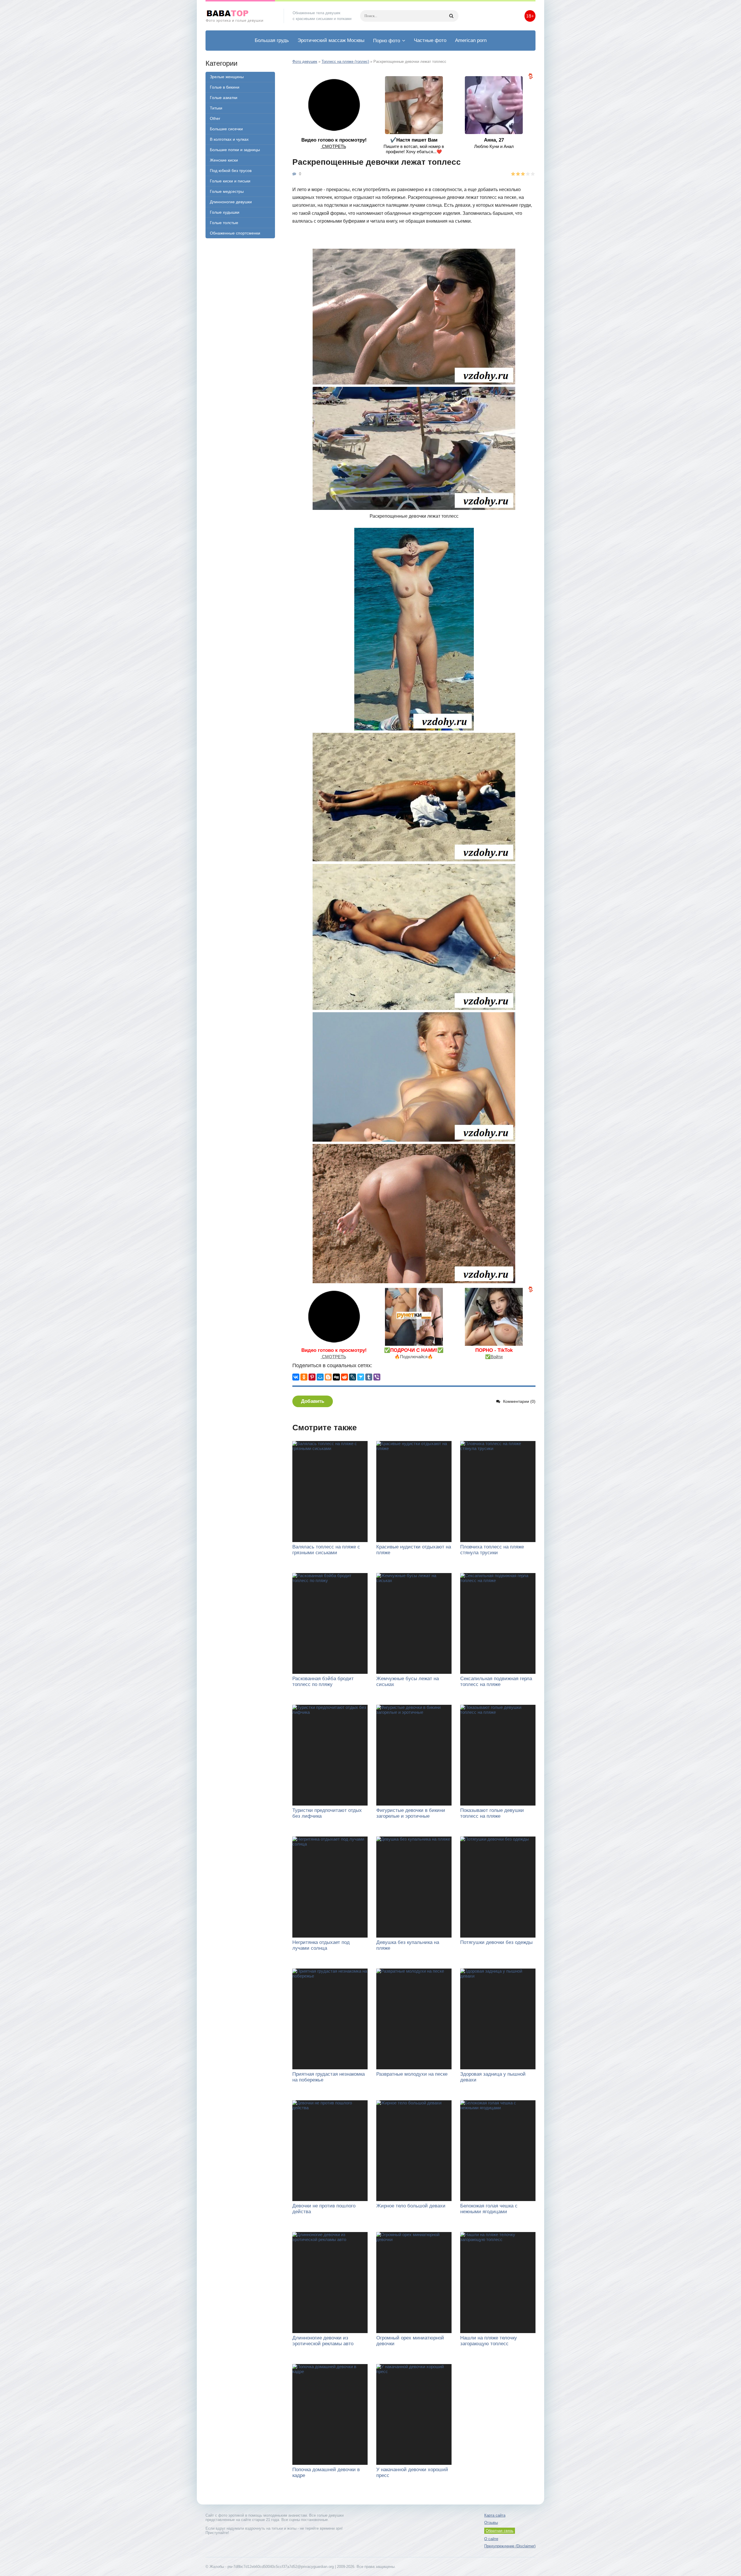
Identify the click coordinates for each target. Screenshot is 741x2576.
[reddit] (344, 1377)
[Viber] (377, 1377)
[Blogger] (328, 1377)
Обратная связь (500, 2531)
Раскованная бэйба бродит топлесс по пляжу (323, 1681)
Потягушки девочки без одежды (496, 1942)
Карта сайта (495, 2515)
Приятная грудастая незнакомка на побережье (329, 2077)
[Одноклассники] (304, 1377)
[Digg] (336, 1377)
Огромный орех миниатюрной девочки (410, 2341)
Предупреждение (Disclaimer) (510, 2546)
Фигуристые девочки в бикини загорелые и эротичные (411, 1813)
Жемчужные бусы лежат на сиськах (408, 1681)
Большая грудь (272, 40)
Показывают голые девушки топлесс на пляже (492, 1813)
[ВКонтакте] (296, 1377)
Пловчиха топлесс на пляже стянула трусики (492, 1550)
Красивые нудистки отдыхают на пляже (414, 1550)
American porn (471, 40)
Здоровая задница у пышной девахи (493, 2077)
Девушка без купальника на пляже (408, 1945)
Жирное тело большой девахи (411, 2206)
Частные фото (430, 40)
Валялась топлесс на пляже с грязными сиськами (326, 1550)
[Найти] (451, 16)
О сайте (491, 2539)
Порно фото (387, 41)
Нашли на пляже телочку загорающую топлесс (489, 2341)
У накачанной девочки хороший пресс (412, 2472)
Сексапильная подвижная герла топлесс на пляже (496, 1681)
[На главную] (240, 16)
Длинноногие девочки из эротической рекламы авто (323, 2341)
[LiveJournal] (353, 1377)
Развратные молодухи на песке (412, 2074)
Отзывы (491, 2523)
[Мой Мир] (320, 1377)
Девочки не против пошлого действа (324, 2209)
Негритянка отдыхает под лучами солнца (321, 1945)
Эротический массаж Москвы (331, 40)
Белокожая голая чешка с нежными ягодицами (489, 2209)
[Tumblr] (369, 1377)
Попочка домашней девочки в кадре (326, 2472)
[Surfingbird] (361, 1377)
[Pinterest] (312, 1377)
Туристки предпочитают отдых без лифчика (327, 1813)
